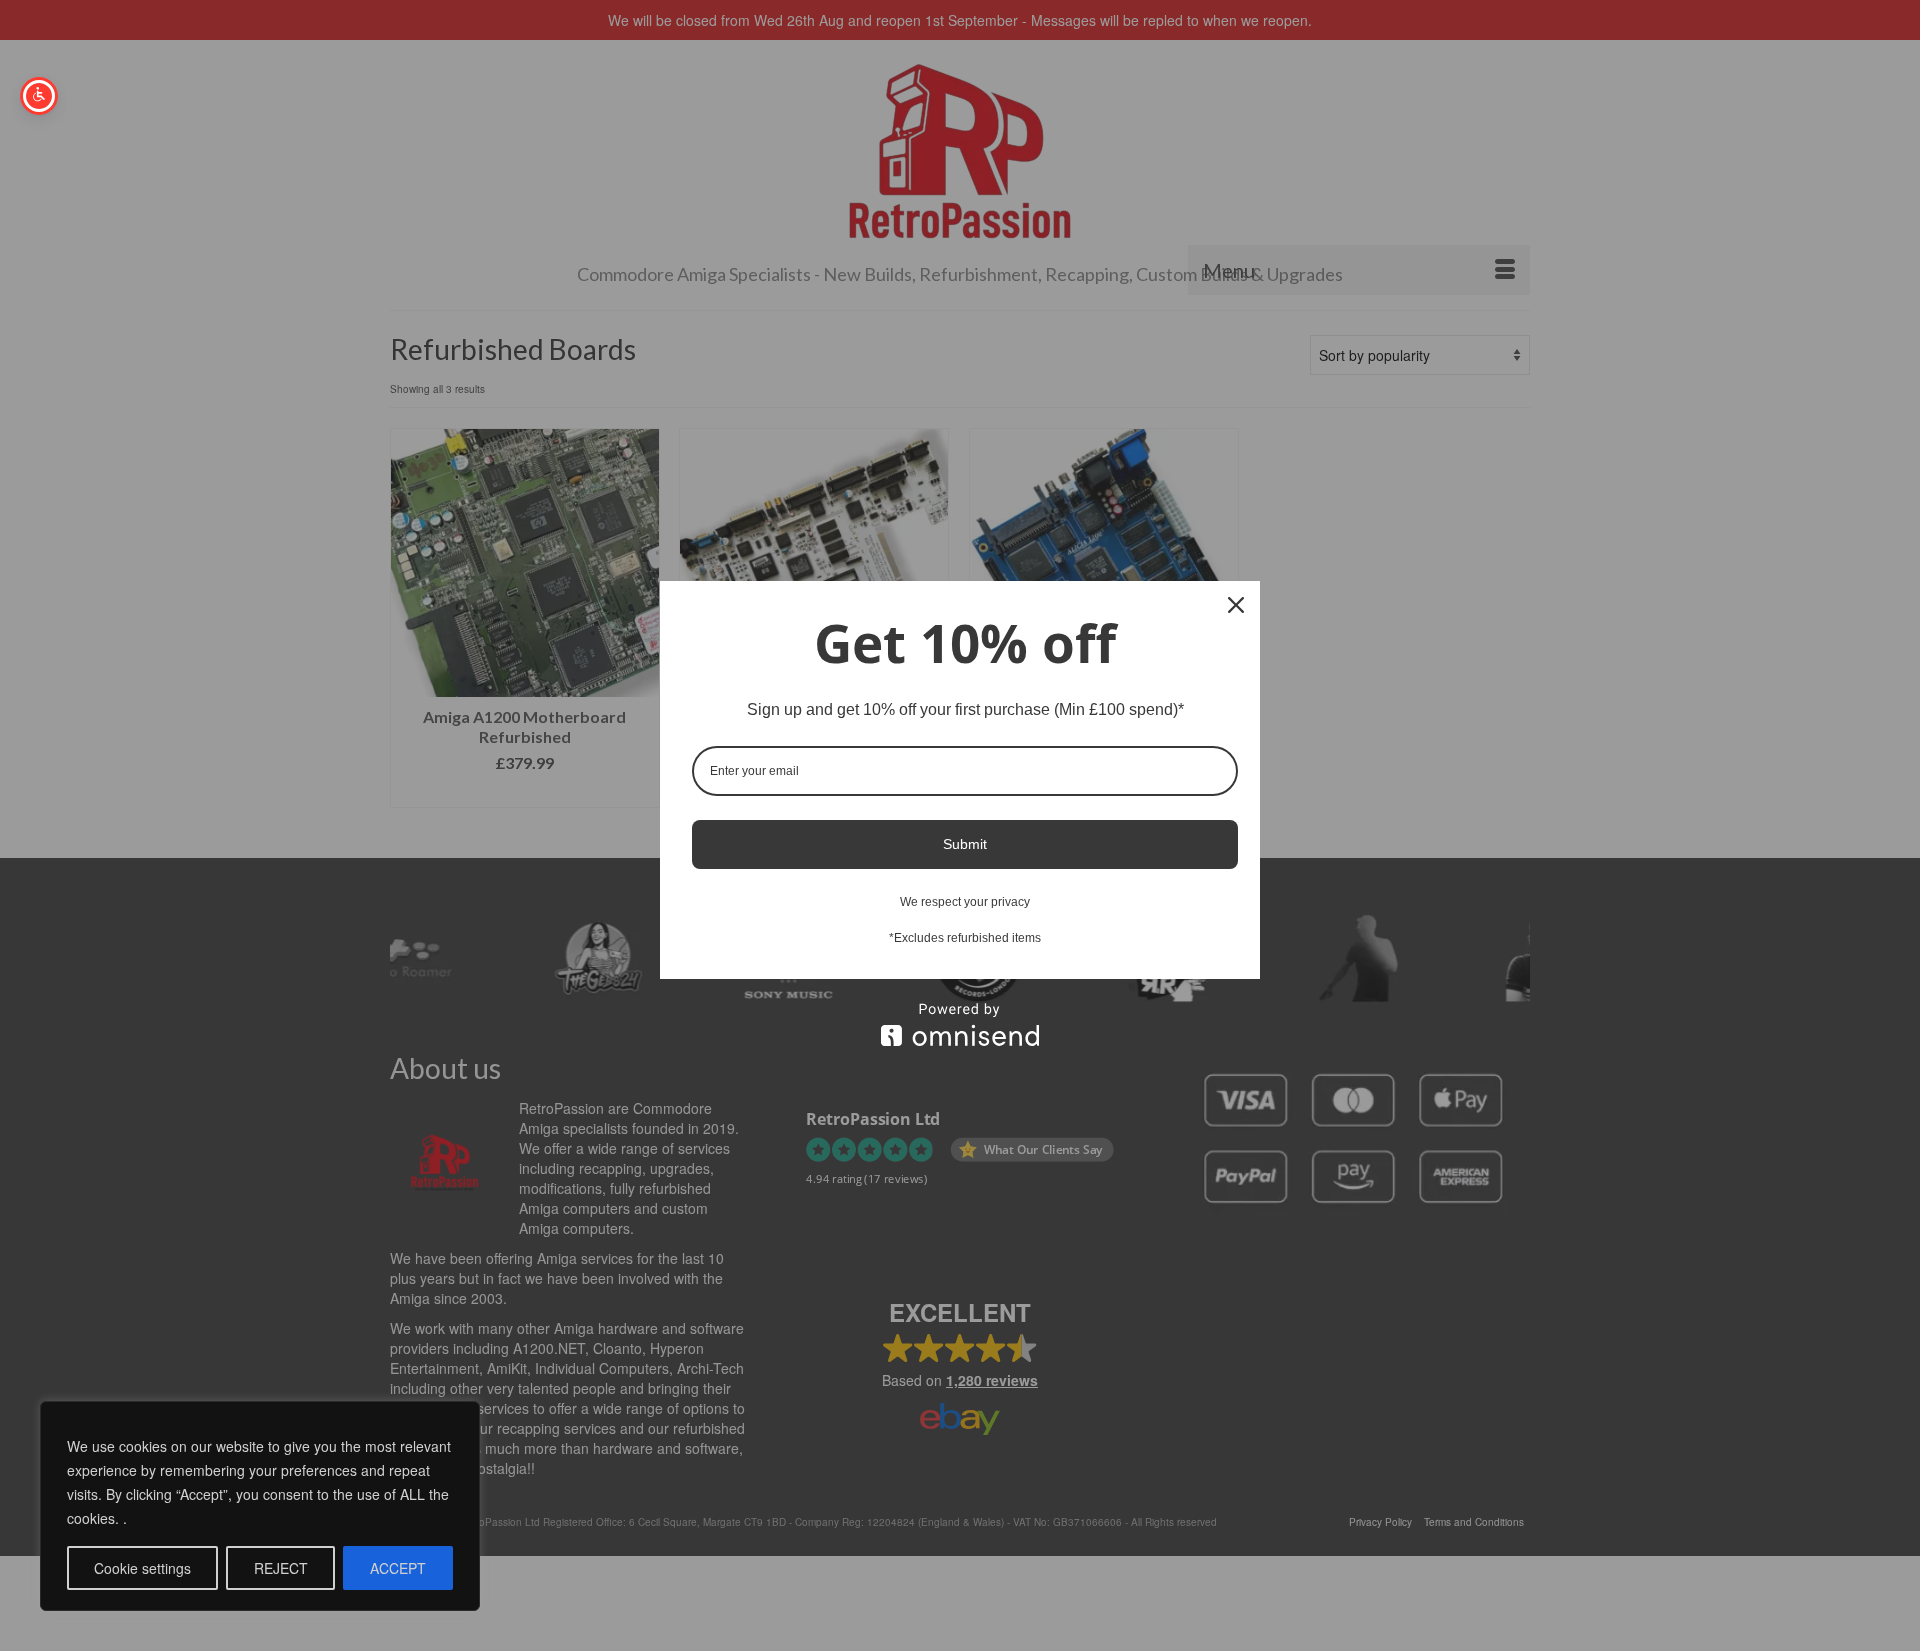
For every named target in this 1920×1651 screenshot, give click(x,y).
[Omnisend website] (960, 1024)
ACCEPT (398, 1568)
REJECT (281, 1568)
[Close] (1236, 605)
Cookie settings (142, 1568)
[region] (260, 1506)
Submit (965, 844)
